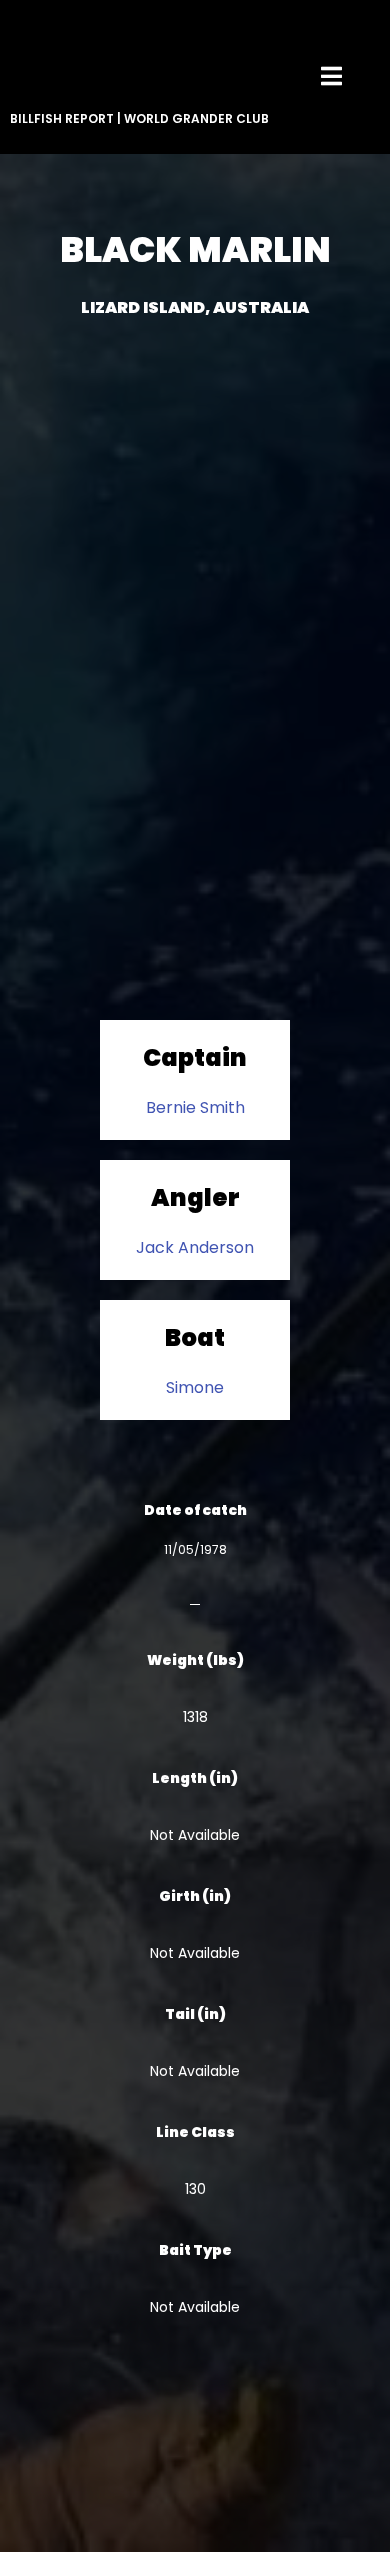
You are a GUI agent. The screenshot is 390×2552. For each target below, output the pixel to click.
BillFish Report (62, 118)
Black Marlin (195, 249)
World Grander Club (196, 118)
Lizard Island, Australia (195, 307)
